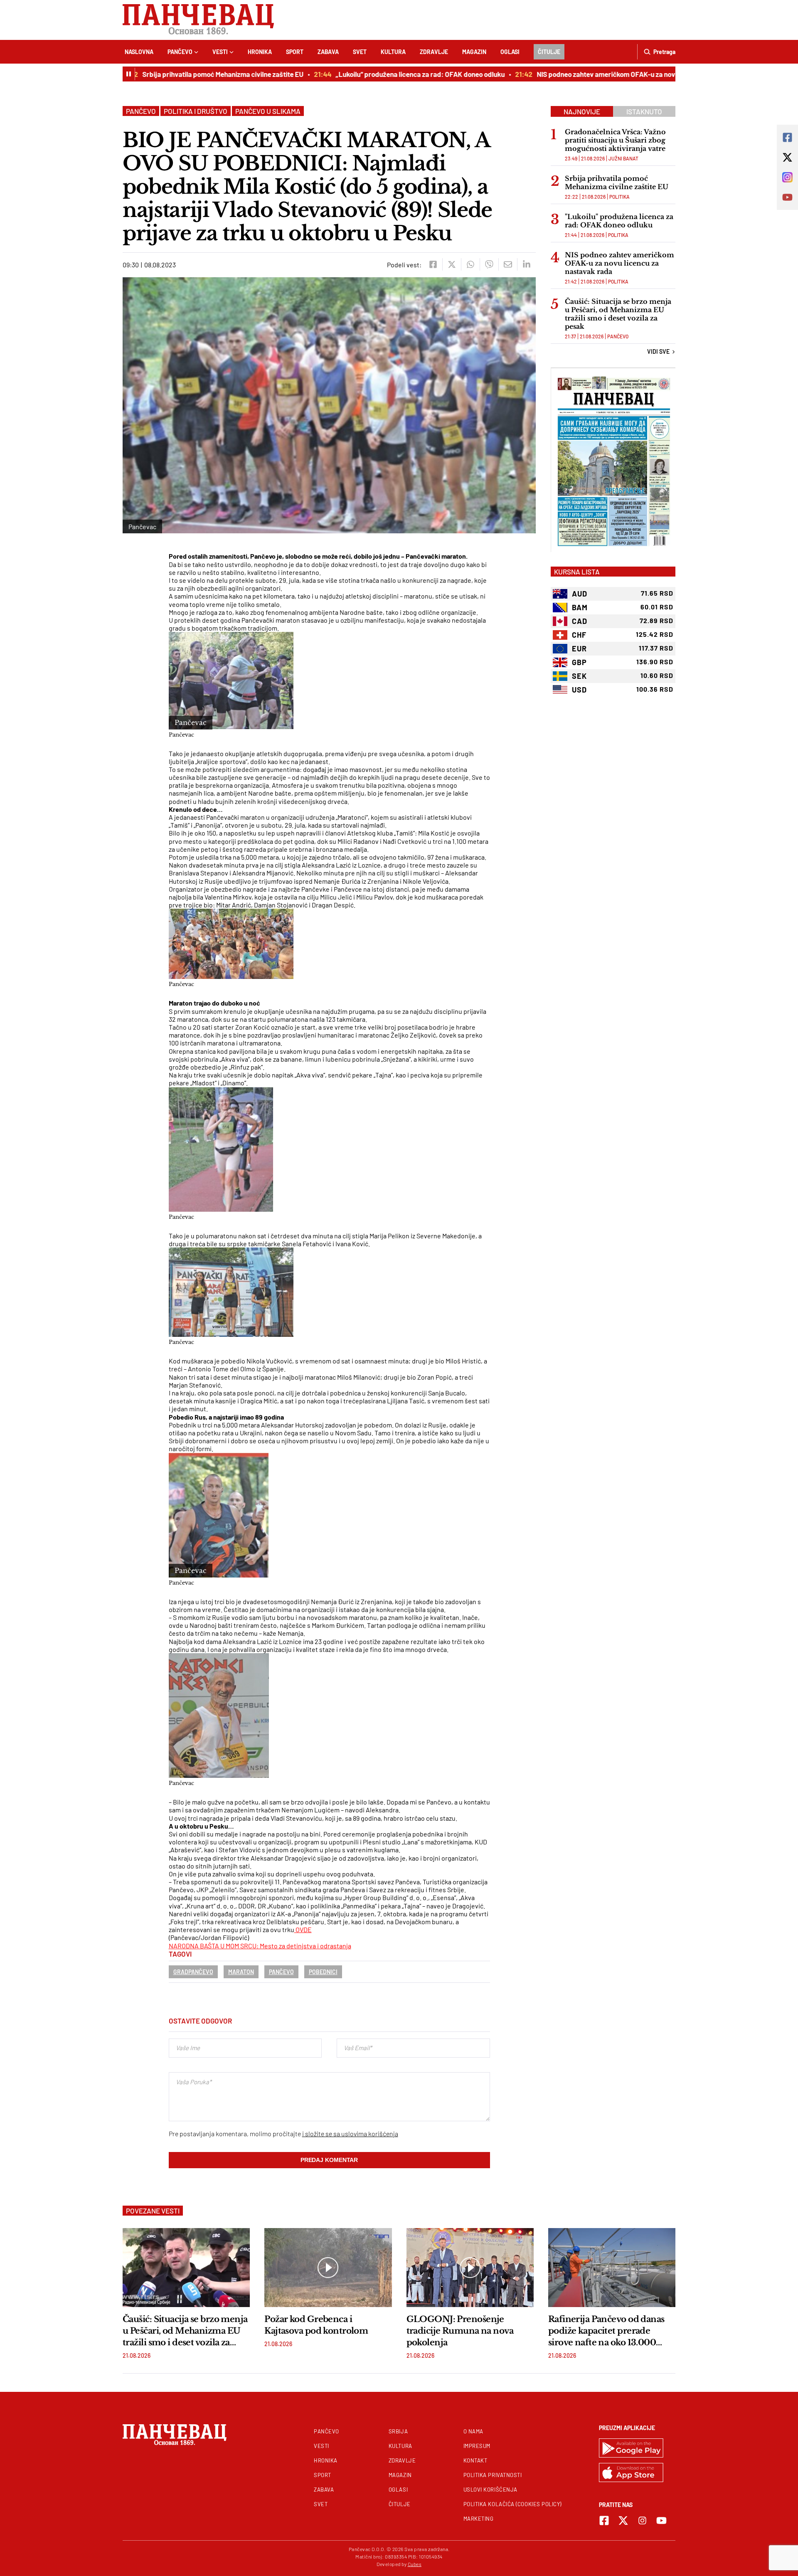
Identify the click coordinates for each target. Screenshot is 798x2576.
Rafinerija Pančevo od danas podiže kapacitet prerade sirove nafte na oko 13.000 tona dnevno (606, 2331)
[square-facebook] (604, 2521)
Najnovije (582, 111)
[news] (186, 2268)
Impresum (477, 2446)
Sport (295, 52)
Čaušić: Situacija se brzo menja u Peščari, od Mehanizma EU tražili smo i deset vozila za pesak (618, 314)
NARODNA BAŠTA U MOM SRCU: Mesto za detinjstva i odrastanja (260, 1946)
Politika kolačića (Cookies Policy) (512, 2504)
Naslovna (139, 52)
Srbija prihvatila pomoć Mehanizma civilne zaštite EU (185, 74)
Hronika (260, 52)
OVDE (303, 1929)
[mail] (508, 264)
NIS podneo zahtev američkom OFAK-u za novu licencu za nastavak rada (608, 74)
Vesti (220, 52)
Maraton (241, 1972)
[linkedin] (526, 264)
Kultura (393, 52)
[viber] (489, 264)
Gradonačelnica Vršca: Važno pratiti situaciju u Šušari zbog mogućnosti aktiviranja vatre (615, 140)
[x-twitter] (623, 2521)
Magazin (474, 52)
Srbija (398, 2431)
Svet (360, 52)
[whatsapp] (470, 264)
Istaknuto (644, 111)
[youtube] (661, 2521)
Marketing (479, 2519)
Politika (619, 197)
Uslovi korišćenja (490, 2490)
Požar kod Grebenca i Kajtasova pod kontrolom (316, 2325)
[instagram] (642, 2521)
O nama (473, 2431)
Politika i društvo (196, 111)
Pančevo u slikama (268, 111)
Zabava (328, 52)
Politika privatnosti (493, 2475)
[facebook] (433, 264)
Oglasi (510, 52)
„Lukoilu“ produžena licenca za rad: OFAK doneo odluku (382, 74)
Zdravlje (434, 52)
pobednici (323, 1972)
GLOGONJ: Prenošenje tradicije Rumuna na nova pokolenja (460, 2331)
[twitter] (452, 264)
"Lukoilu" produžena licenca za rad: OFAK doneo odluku (619, 221)
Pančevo (180, 52)
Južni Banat (623, 158)
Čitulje (549, 52)
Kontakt (475, 2460)
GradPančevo (193, 1972)
